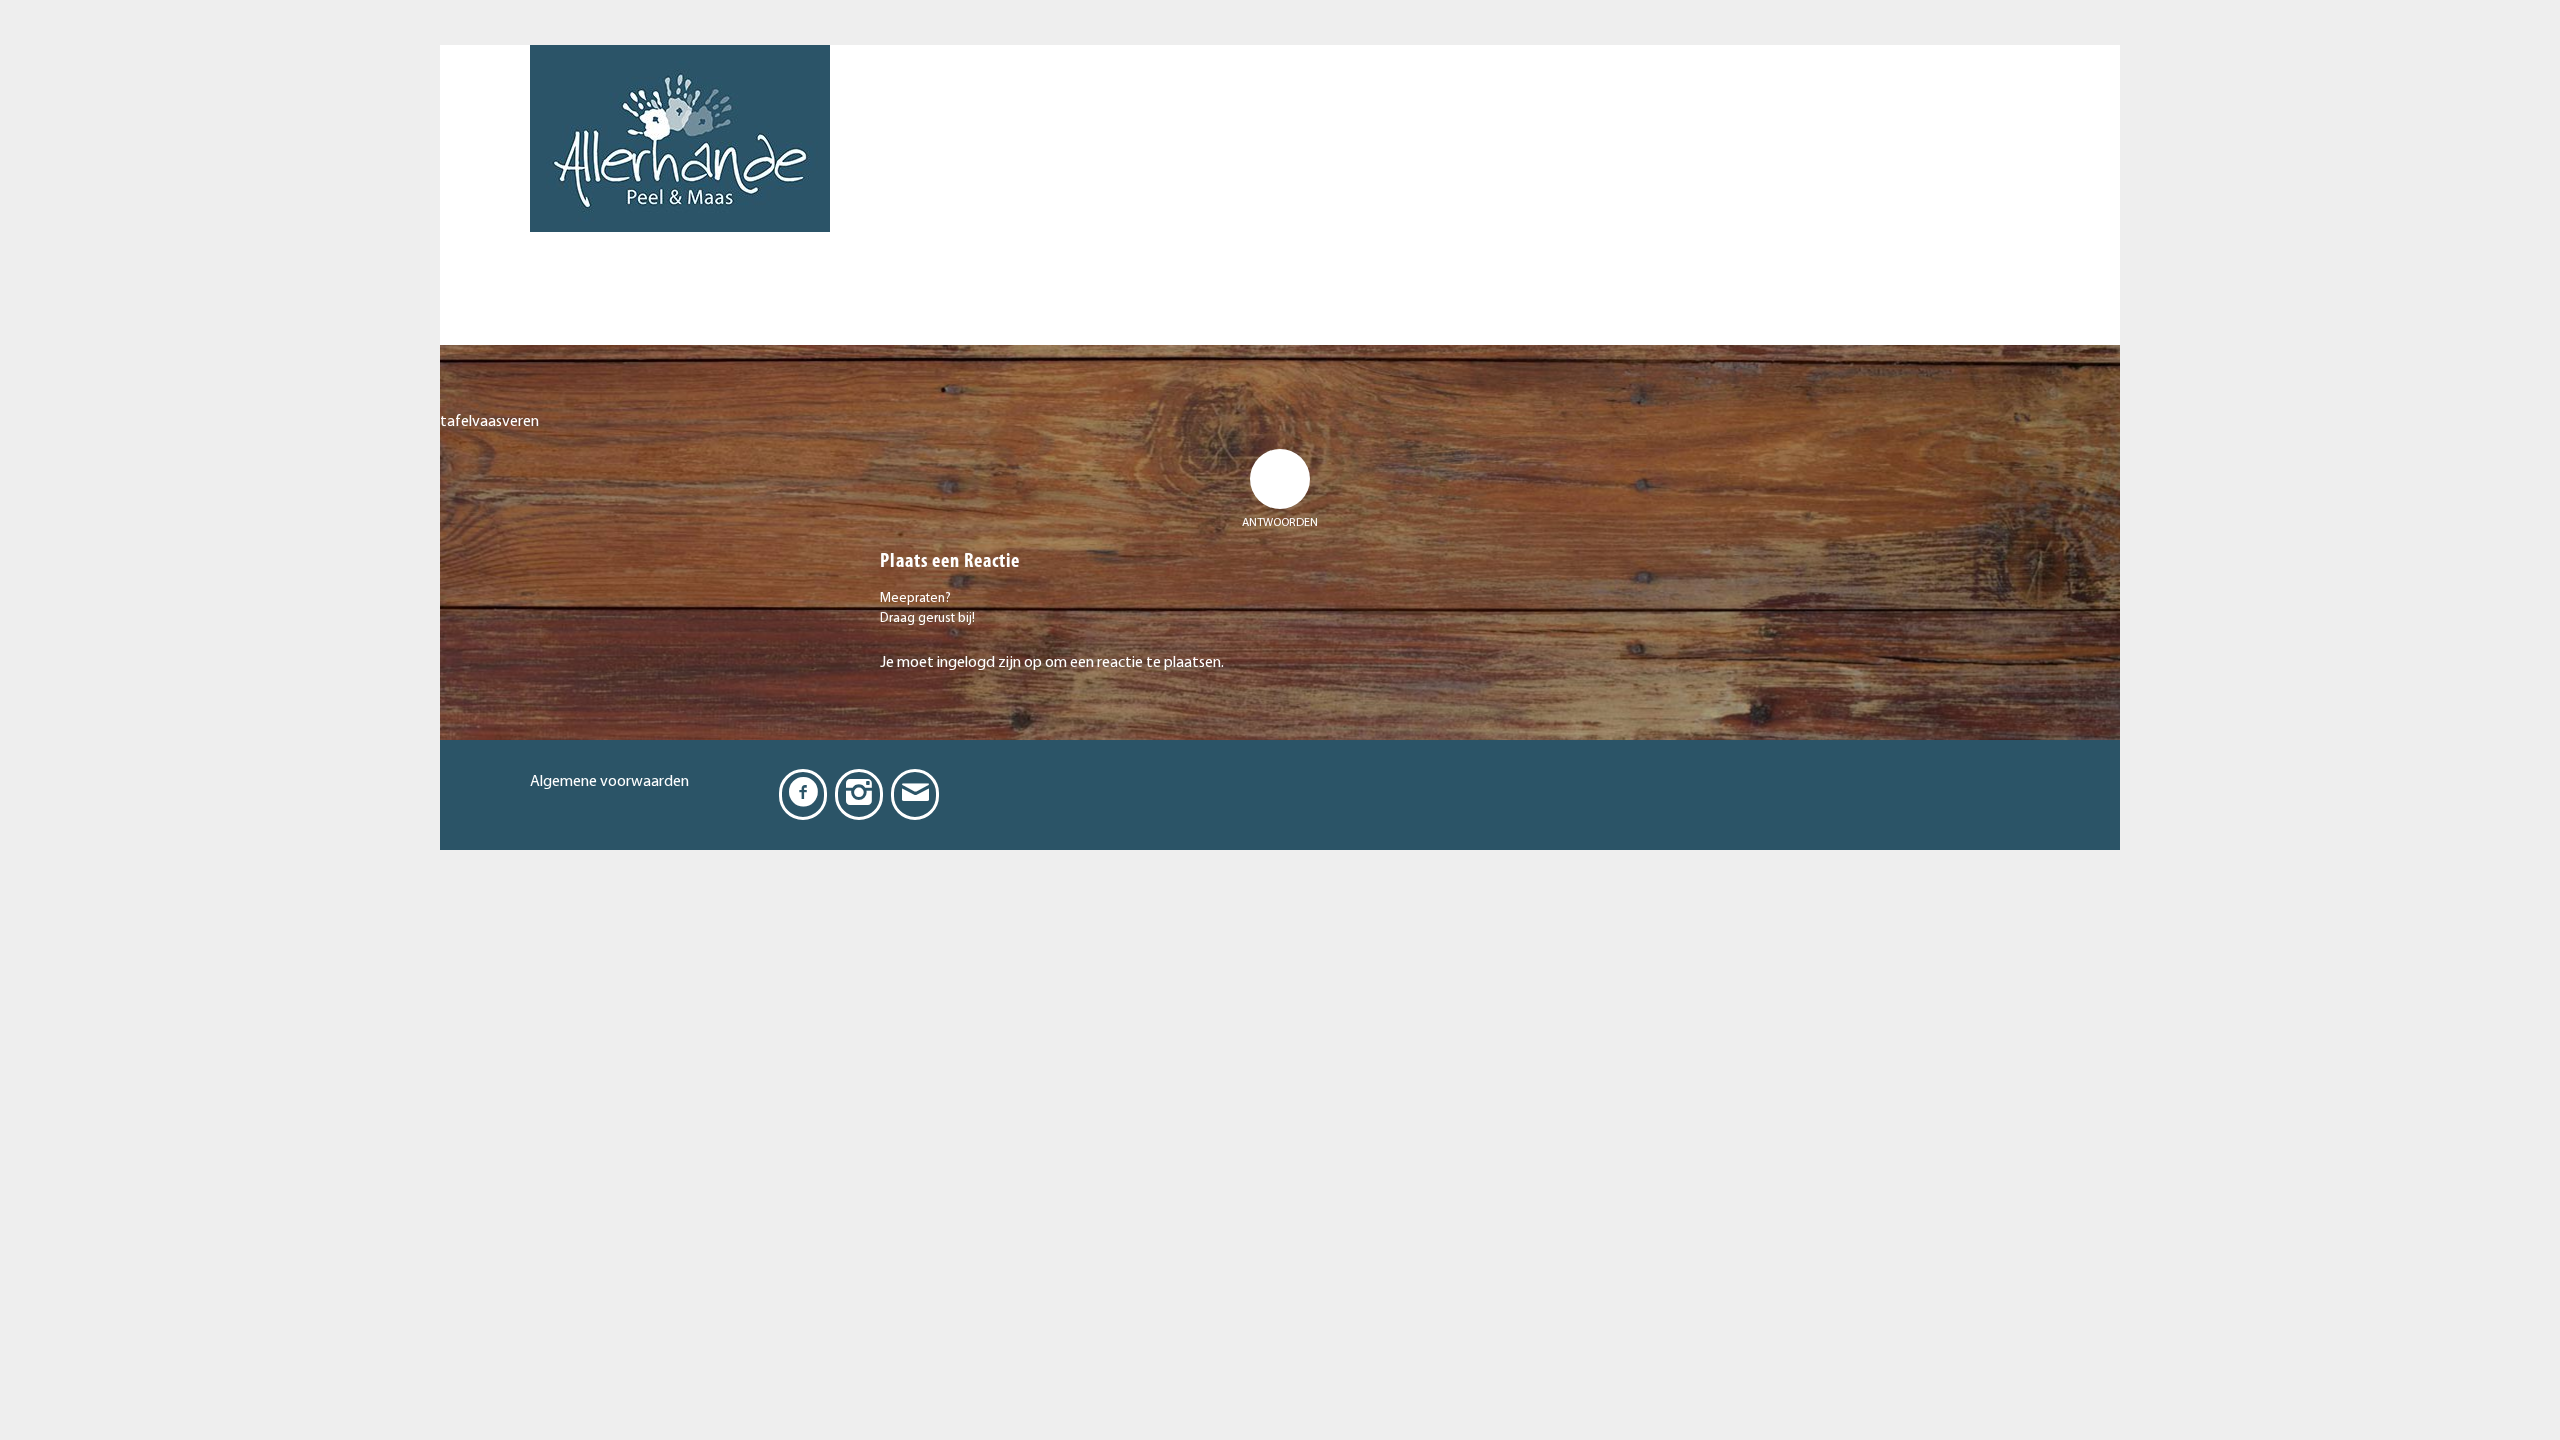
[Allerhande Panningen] (680, 195)
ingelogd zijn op (989, 663)
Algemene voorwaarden (609, 782)
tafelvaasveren (489, 422)
